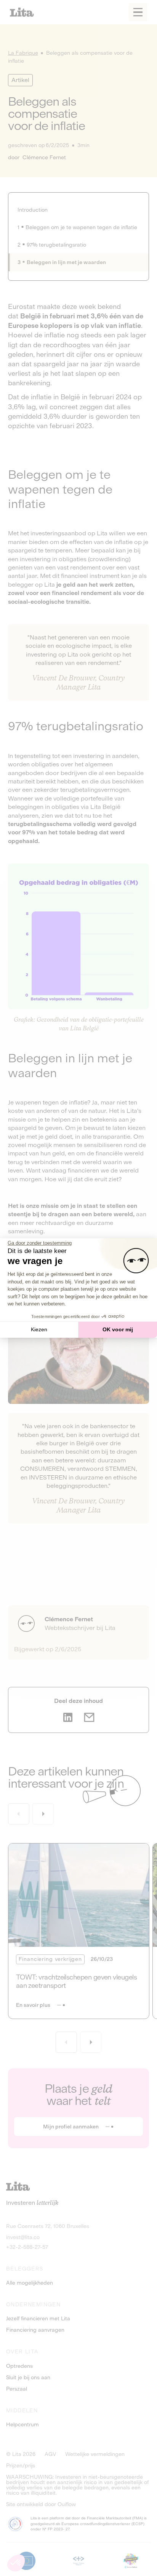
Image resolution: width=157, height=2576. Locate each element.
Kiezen (39, 1329)
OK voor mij (118, 1329)
